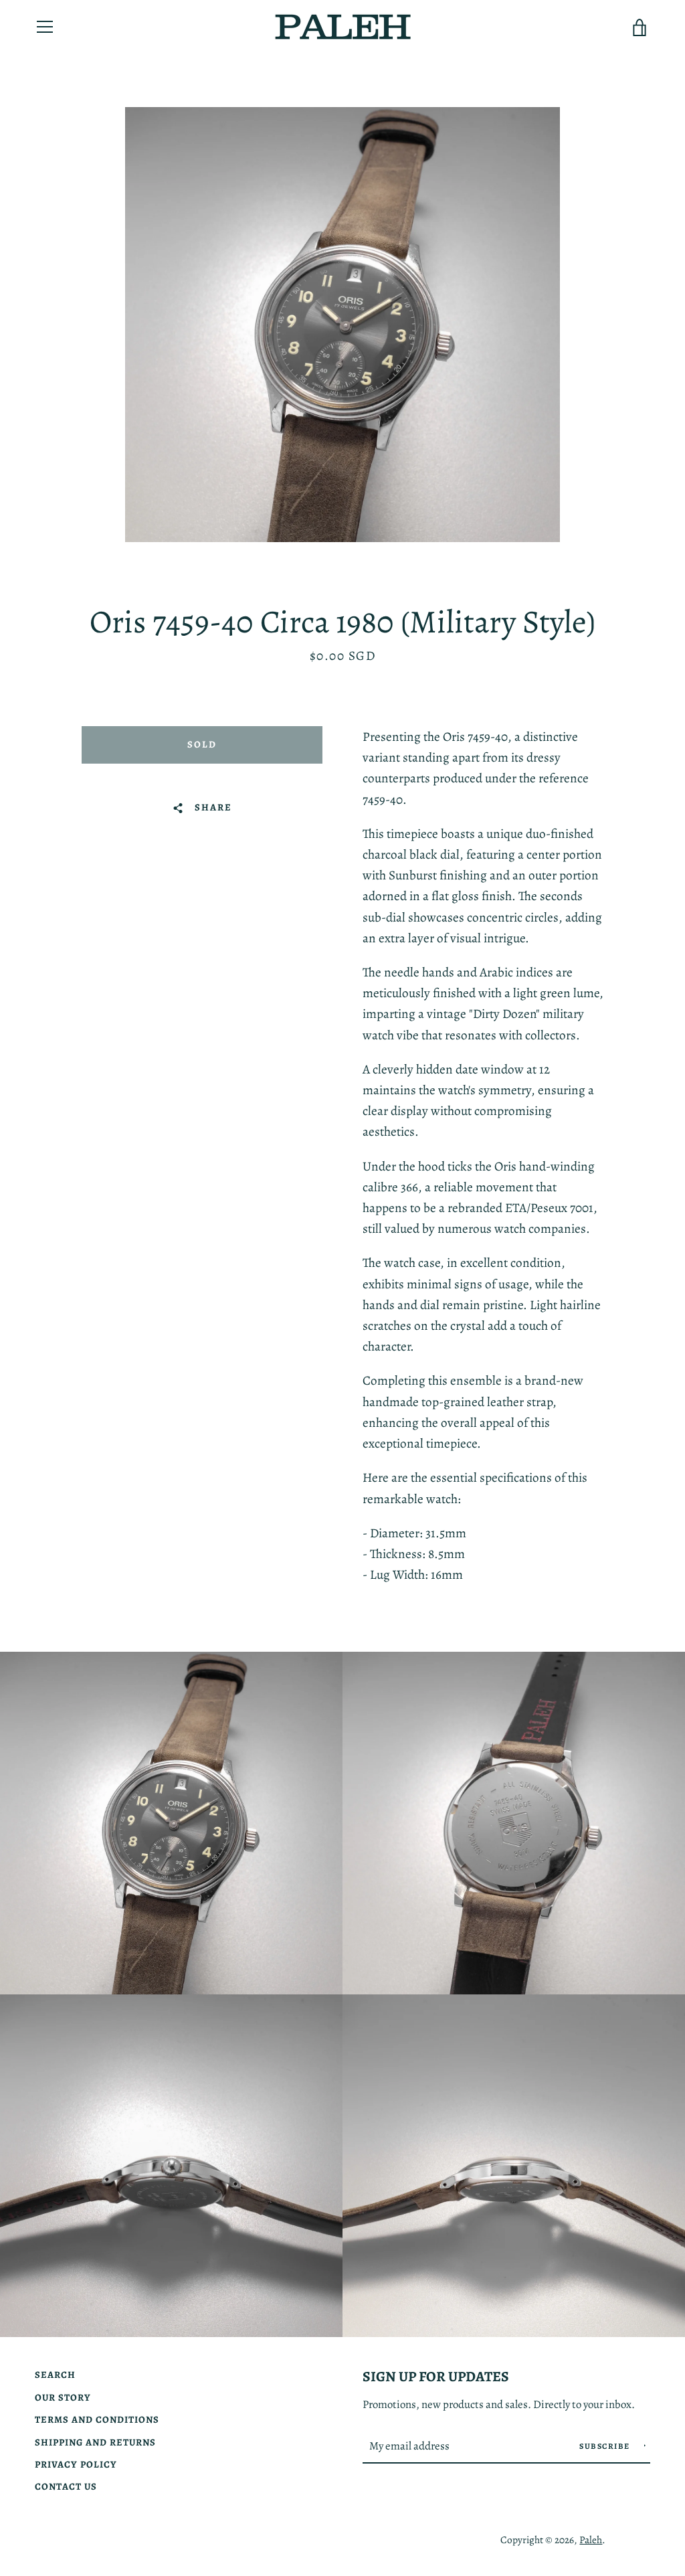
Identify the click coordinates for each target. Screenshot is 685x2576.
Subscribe (606, 2446)
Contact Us (66, 2486)
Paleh (591, 2540)
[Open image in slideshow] (342, 325)
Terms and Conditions (97, 2419)
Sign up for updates (436, 2376)
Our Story (63, 2397)
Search (55, 2375)
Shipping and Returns (95, 2442)
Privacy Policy (76, 2464)
